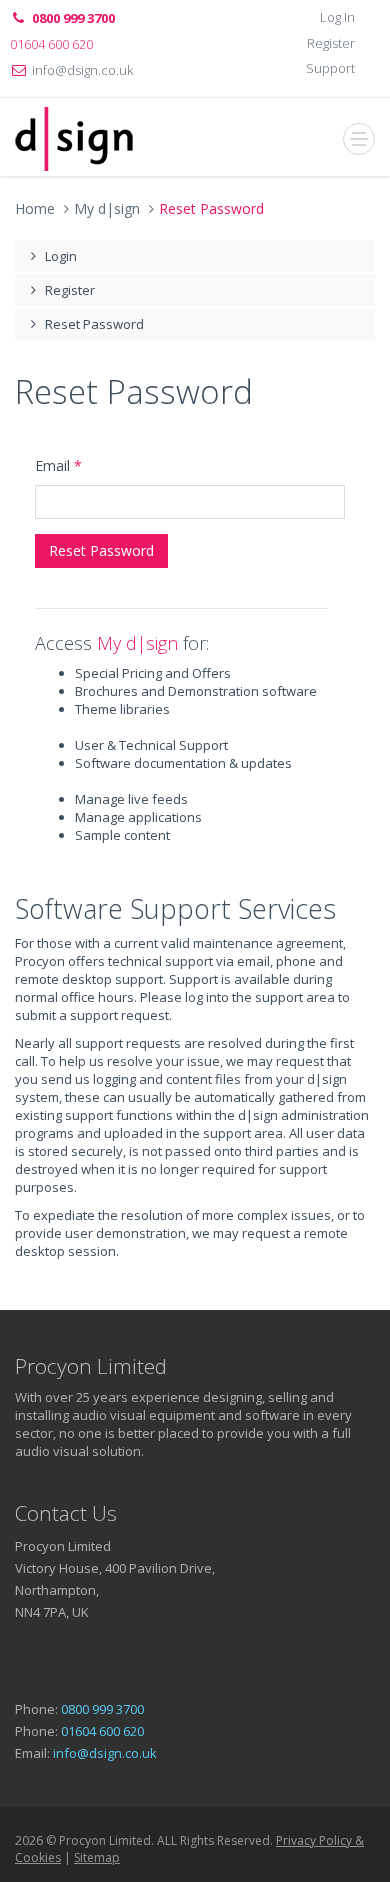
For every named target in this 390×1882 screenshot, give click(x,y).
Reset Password (94, 324)
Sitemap (97, 1857)
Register (331, 43)
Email (58, 465)
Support (330, 68)
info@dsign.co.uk (82, 70)
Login (61, 256)
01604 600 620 (102, 1731)
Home (35, 208)
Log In (337, 17)
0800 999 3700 (102, 1709)
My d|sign (107, 208)
